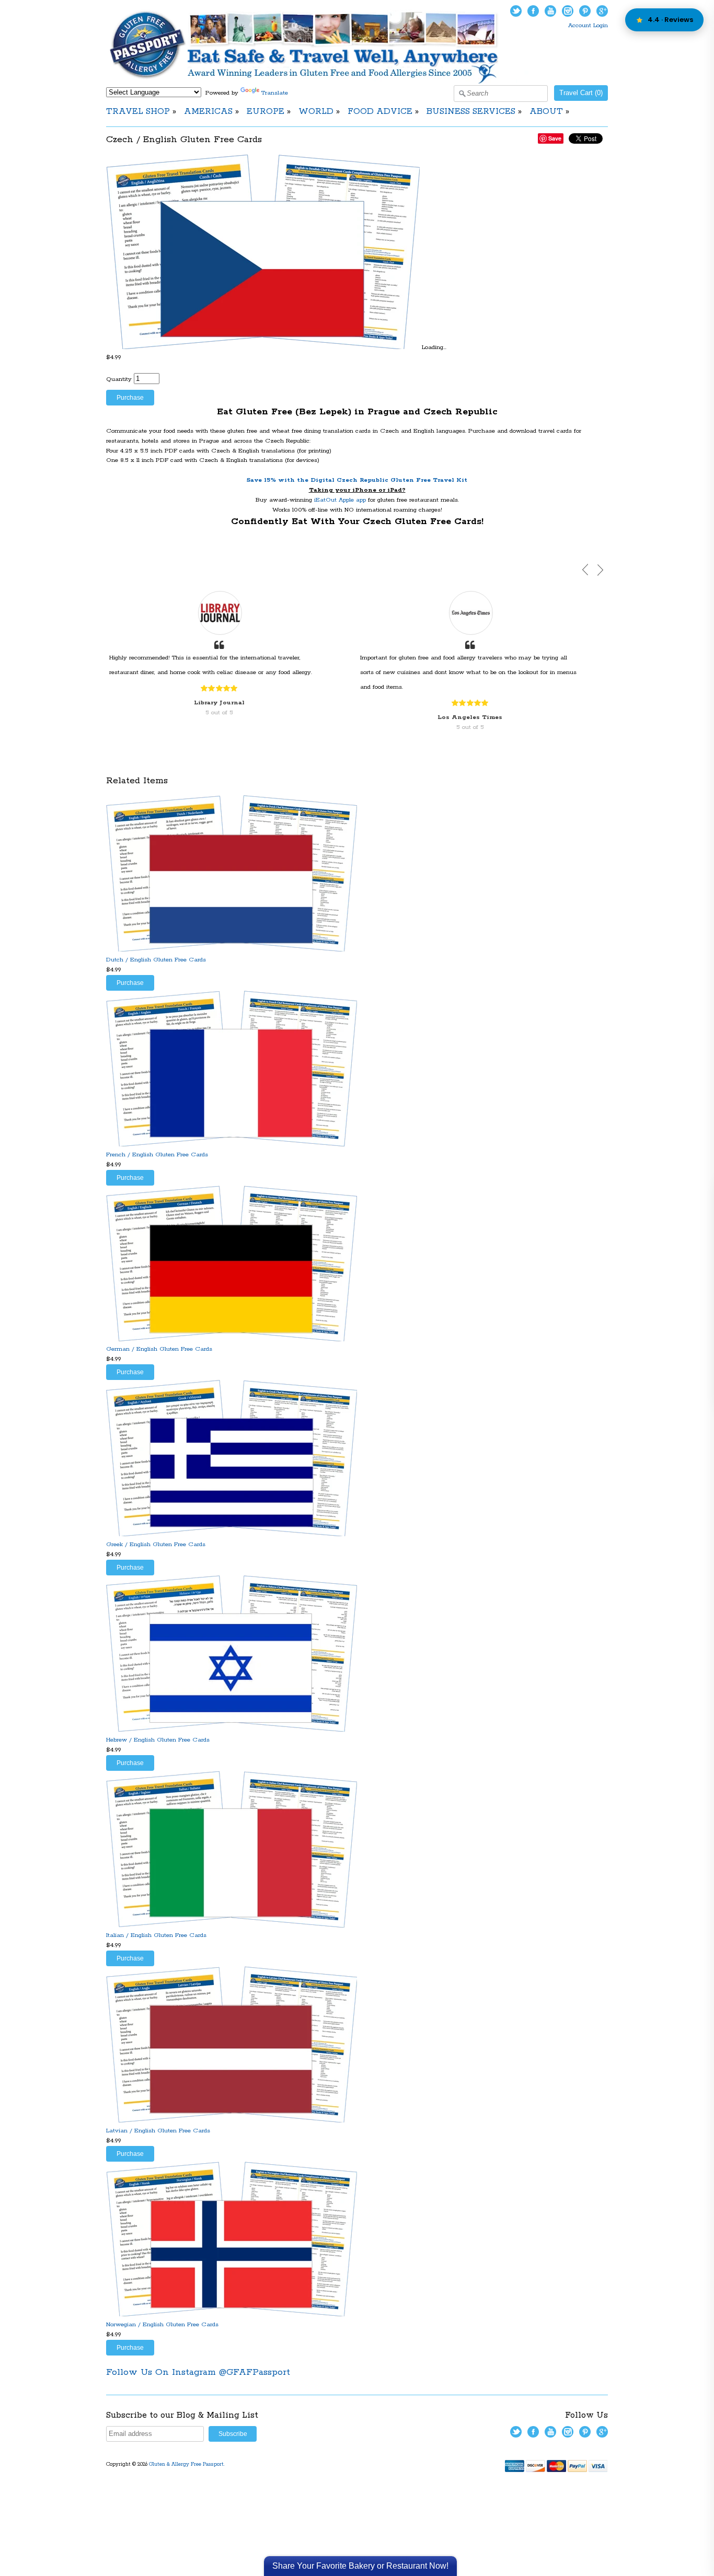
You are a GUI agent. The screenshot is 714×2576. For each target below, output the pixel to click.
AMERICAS (208, 112)
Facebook (533, 11)
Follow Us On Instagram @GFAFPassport (198, 2372)
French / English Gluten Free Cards (157, 1154)
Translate (275, 93)
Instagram (568, 11)
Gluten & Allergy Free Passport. (188, 2464)
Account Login (588, 25)
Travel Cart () (581, 93)
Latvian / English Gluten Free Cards (158, 2131)
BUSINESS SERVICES (471, 112)
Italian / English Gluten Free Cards (156, 1935)
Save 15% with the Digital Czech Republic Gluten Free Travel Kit (357, 480)
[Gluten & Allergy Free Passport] (321, 82)
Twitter (516, 11)
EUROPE (266, 112)
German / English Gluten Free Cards (159, 1349)
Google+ (602, 11)
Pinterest (585, 11)
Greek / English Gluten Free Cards (156, 1544)
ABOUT (546, 112)
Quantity (119, 379)
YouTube (550, 11)
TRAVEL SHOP (138, 112)
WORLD (316, 112)
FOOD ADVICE (380, 112)
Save (555, 138)
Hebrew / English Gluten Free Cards (158, 1740)
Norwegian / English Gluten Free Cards (162, 2324)
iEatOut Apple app (340, 500)
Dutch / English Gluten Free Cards (156, 960)
